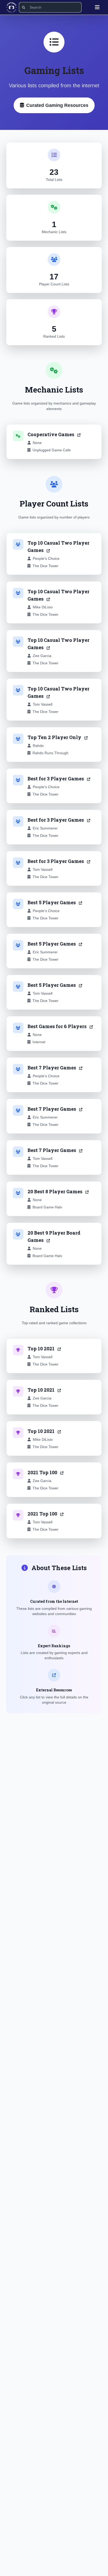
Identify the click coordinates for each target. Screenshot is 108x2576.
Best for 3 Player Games (56, 779)
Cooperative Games (51, 434)
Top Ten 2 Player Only (55, 737)
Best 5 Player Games (52, 902)
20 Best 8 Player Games (55, 1191)
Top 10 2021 (42, 1348)
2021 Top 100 (43, 1472)
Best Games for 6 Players (58, 1026)
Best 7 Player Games (52, 1068)
